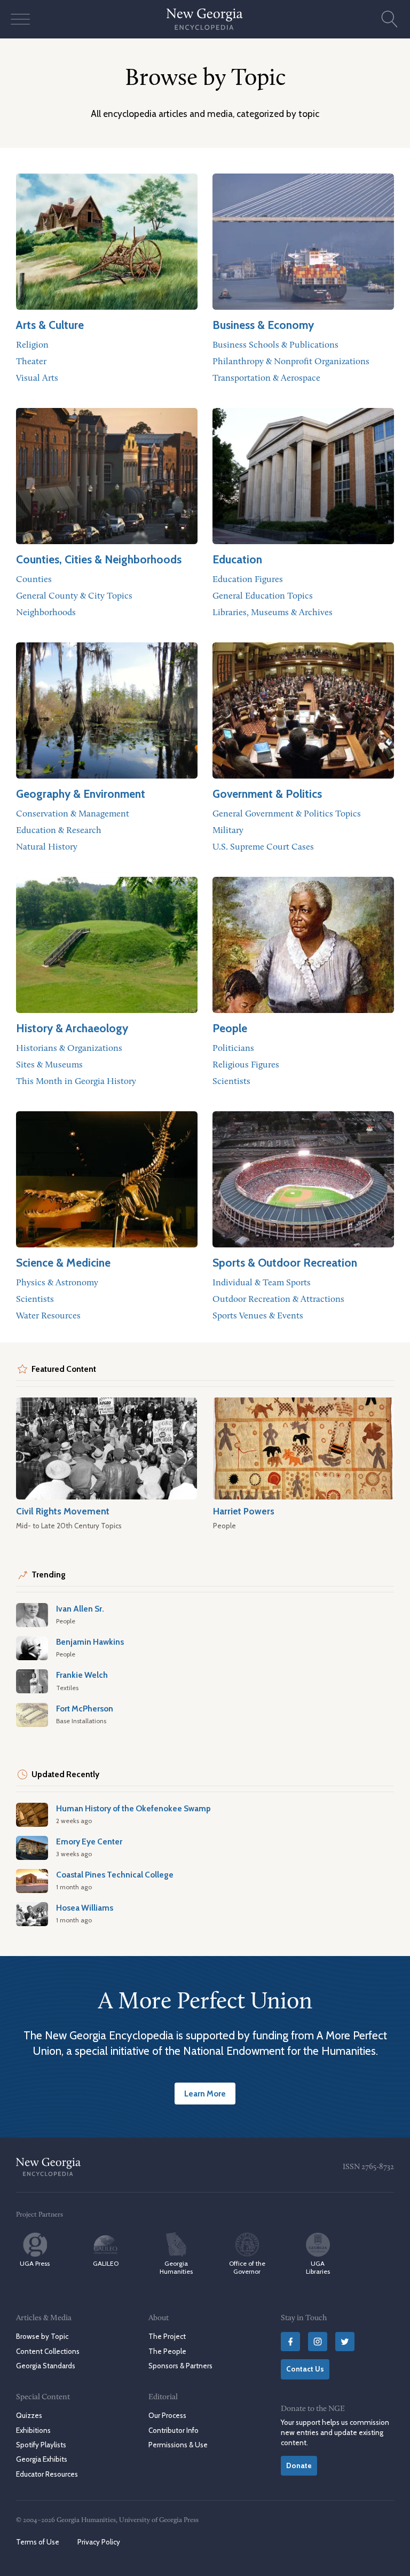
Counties (34, 580)
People (230, 1028)
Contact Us (305, 2369)
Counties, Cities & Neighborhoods (99, 559)
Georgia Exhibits (42, 2459)
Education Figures (248, 580)
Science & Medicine (63, 1263)
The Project (167, 2336)
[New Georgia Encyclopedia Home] (205, 19)
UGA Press (35, 2263)
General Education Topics (263, 596)
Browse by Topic (42, 2336)
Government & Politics (267, 794)
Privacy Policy (99, 2542)
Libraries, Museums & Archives (273, 613)
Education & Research (59, 831)
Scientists (231, 1082)
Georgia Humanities (176, 2267)
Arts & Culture (50, 325)
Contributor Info (174, 2430)
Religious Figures (246, 1065)
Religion (32, 345)
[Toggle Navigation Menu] (20, 19)
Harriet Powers (244, 1511)
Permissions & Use (178, 2445)
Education (237, 559)
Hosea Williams (85, 1908)
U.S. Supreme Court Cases (263, 847)
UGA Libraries (318, 2267)
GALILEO (106, 2263)
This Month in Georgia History (76, 1082)
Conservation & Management (73, 814)
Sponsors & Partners (180, 2366)
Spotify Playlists (41, 2445)
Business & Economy (263, 325)
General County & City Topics (74, 596)
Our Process (167, 2415)
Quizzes (29, 2415)
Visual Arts (37, 378)
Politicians (233, 1049)
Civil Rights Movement (63, 1511)
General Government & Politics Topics (287, 814)
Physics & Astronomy (57, 1283)
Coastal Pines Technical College (115, 1875)
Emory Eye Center (89, 1841)
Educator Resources (47, 2473)
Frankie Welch (82, 1675)
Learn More (205, 2094)
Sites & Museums (49, 1065)
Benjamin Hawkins (90, 1642)
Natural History (47, 847)
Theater (31, 362)
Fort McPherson (85, 1709)
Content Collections (48, 2351)
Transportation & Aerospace (266, 378)
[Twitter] (345, 2342)
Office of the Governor (247, 2267)
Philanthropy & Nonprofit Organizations (291, 362)
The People (167, 2351)
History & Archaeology (72, 1028)
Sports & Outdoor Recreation (285, 1263)
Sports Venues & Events (258, 1316)
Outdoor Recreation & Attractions (278, 1299)
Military (228, 831)
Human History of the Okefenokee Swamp (133, 1808)
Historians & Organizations (69, 1049)
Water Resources (48, 1316)
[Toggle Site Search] (390, 19)
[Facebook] (290, 2342)
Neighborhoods (46, 613)
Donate (299, 2465)
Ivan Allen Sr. (80, 1609)
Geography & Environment (81, 794)
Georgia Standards (46, 2366)
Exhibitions (33, 2430)
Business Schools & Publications (275, 345)
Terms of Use (38, 2542)
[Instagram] (318, 2342)
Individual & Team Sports (262, 1283)
